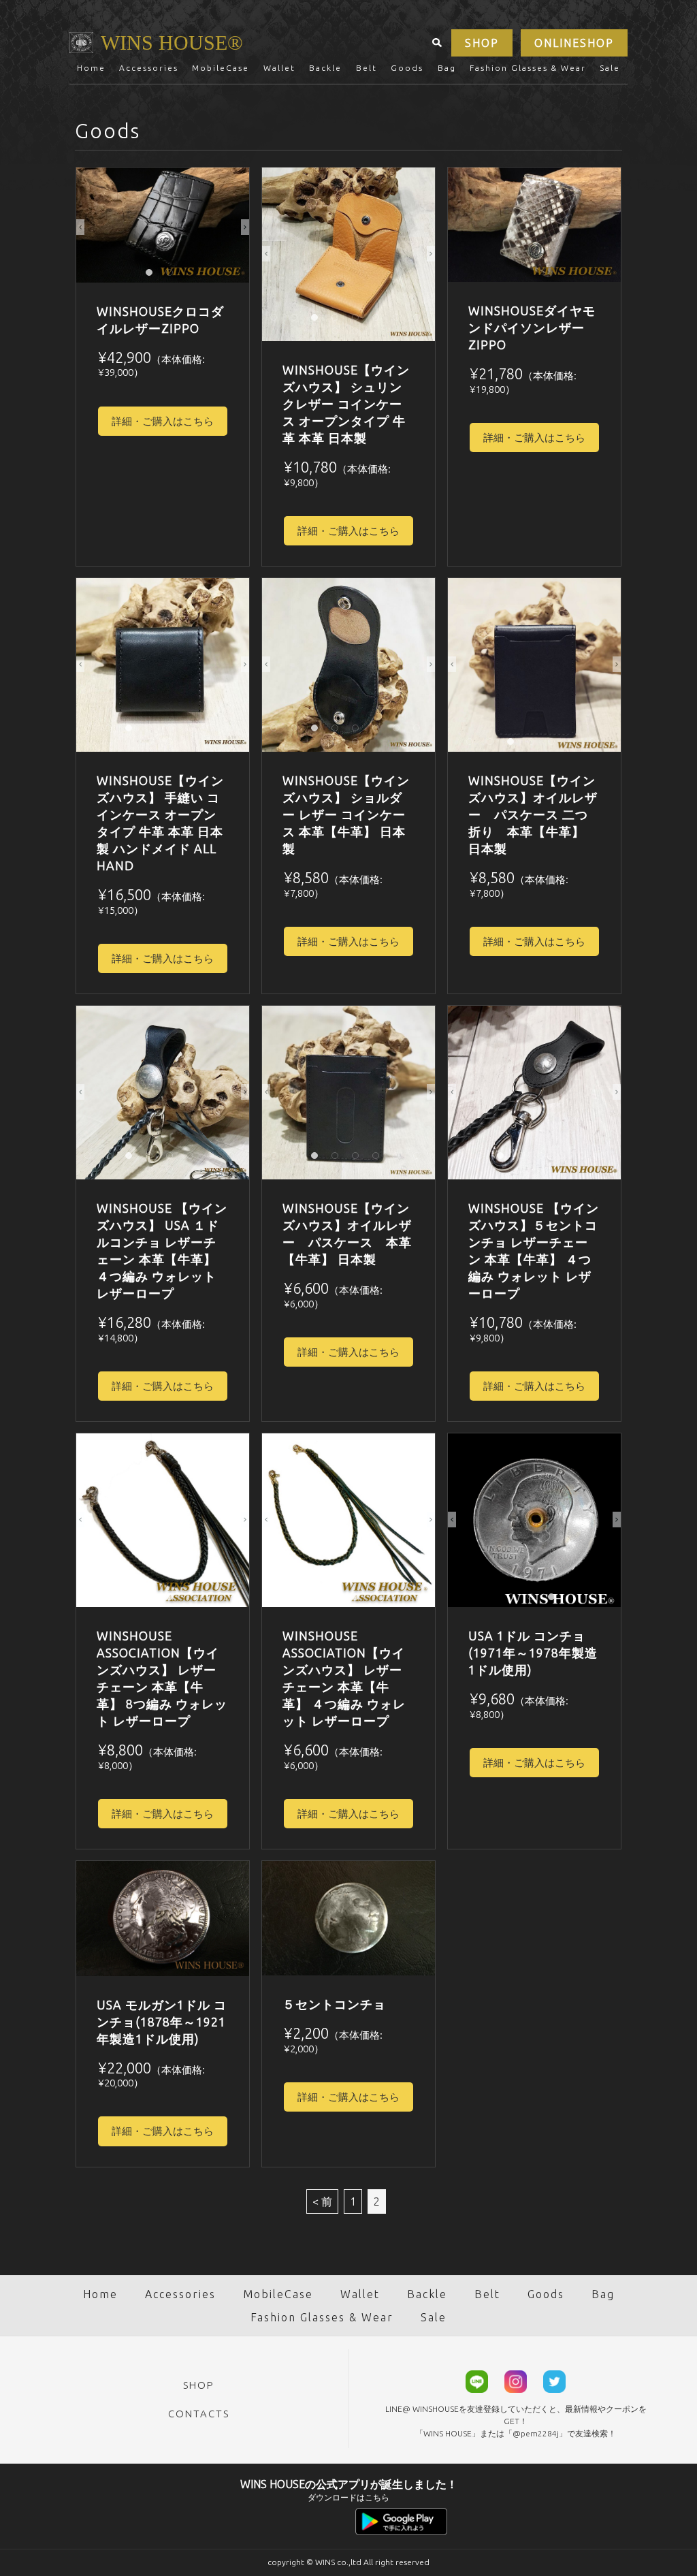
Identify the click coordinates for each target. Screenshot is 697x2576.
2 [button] (173, 276)
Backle (325, 68)
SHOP (482, 43)
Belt (367, 68)
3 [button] (318, 321)
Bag (447, 68)
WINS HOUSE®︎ (172, 43)
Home (91, 68)
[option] (163, 225)
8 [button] (420, 321)
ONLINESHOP (574, 43)
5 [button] (359, 321)
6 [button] (379, 321)
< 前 (322, 2201)
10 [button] (359, 334)
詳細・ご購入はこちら (163, 421)
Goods (407, 68)
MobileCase (221, 68)
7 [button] (400, 321)
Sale (610, 68)
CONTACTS (199, 2414)
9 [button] (338, 334)
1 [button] (152, 276)
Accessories (149, 68)
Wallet (279, 68)
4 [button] (338, 321)
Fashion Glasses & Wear (528, 68)
